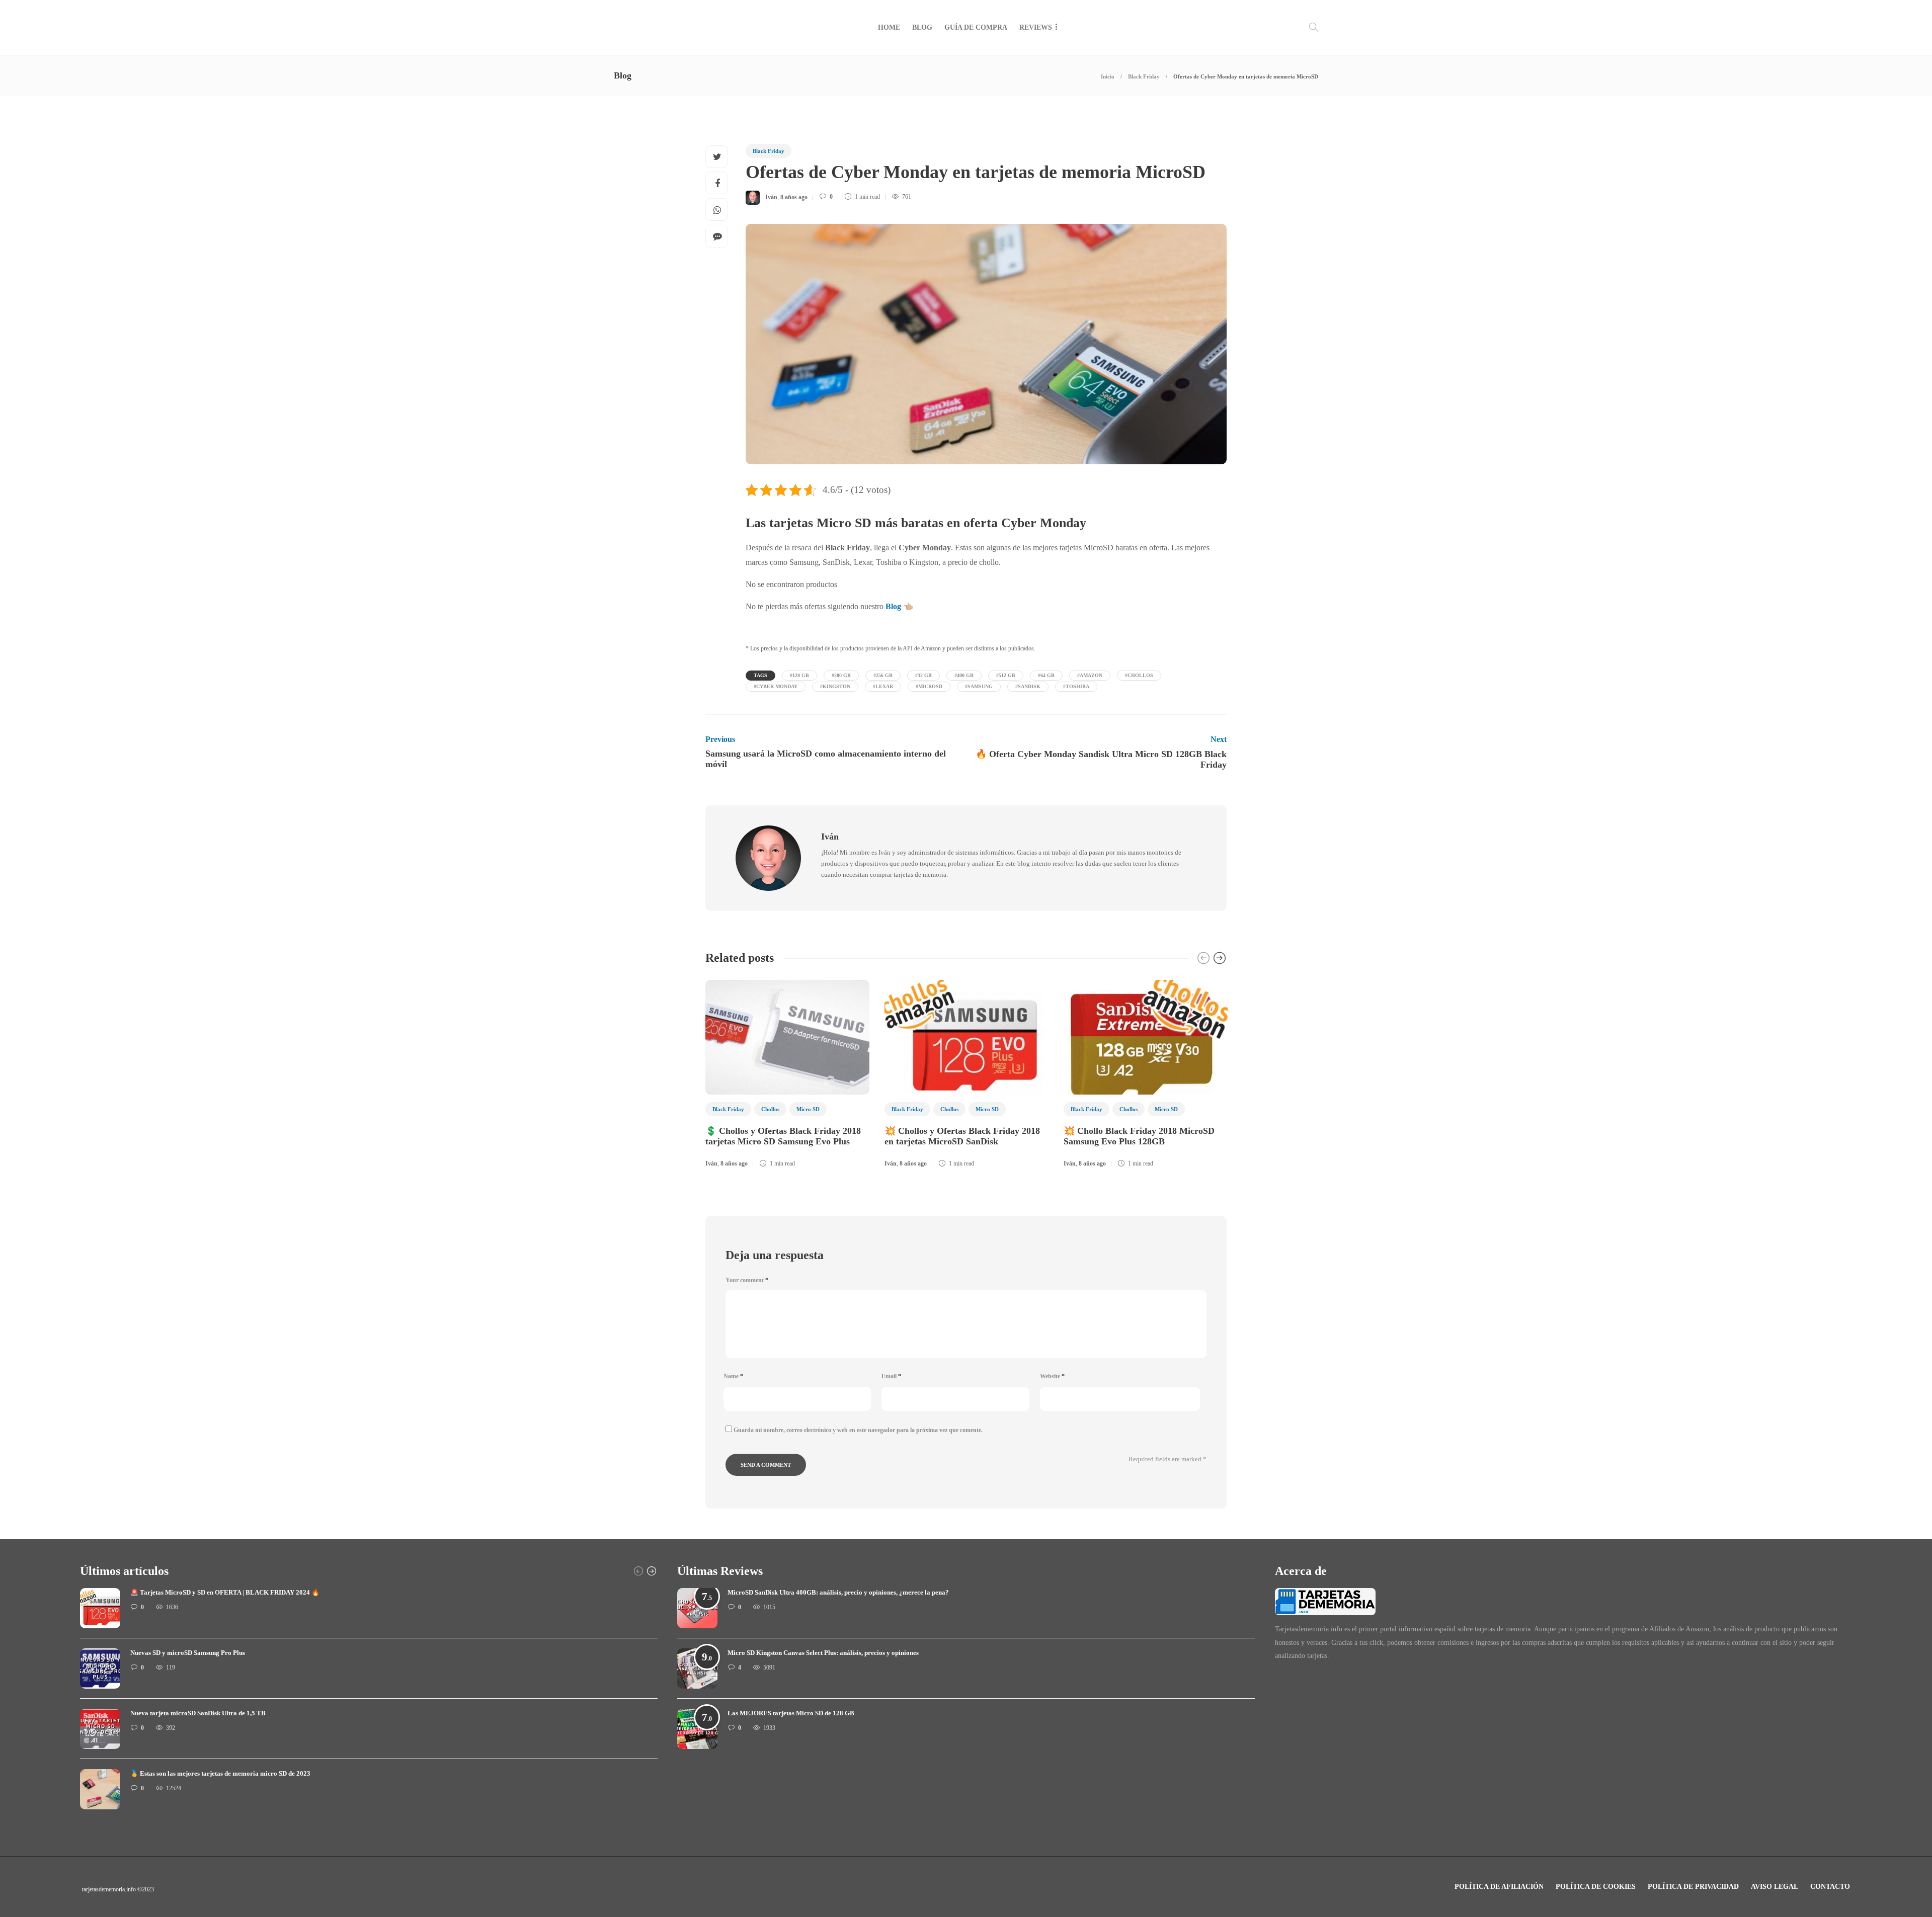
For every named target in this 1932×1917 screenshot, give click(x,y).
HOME (889, 27)
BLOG (922, 27)
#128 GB (799, 675)
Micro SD (808, 1109)
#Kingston (835, 686)
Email (891, 1376)
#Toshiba (1076, 686)
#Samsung (979, 686)
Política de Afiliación (1499, 1887)
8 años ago (794, 197)
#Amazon (1090, 675)
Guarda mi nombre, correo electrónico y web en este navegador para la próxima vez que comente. (858, 1430)
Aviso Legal (1775, 1887)
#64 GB (1046, 675)
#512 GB (1006, 675)
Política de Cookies (1596, 1887)
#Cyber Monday (776, 686)
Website (1052, 1376)
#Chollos (1139, 675)
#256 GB (883, 675)
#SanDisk (1028, 686)
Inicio (1108, 76)
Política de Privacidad (1693, 1887)
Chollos (770, 1109)
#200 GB (841, 675)
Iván (771, 197)
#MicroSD (929, 686)
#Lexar (883, 686)
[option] (787, 1075)
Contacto (1830, 1887)
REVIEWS (1036, 27)
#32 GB (923, 675)
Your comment (747, 1280)
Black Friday (1144, 76)
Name (733, 1376)
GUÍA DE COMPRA (976, 27)
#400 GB (964, 675)
